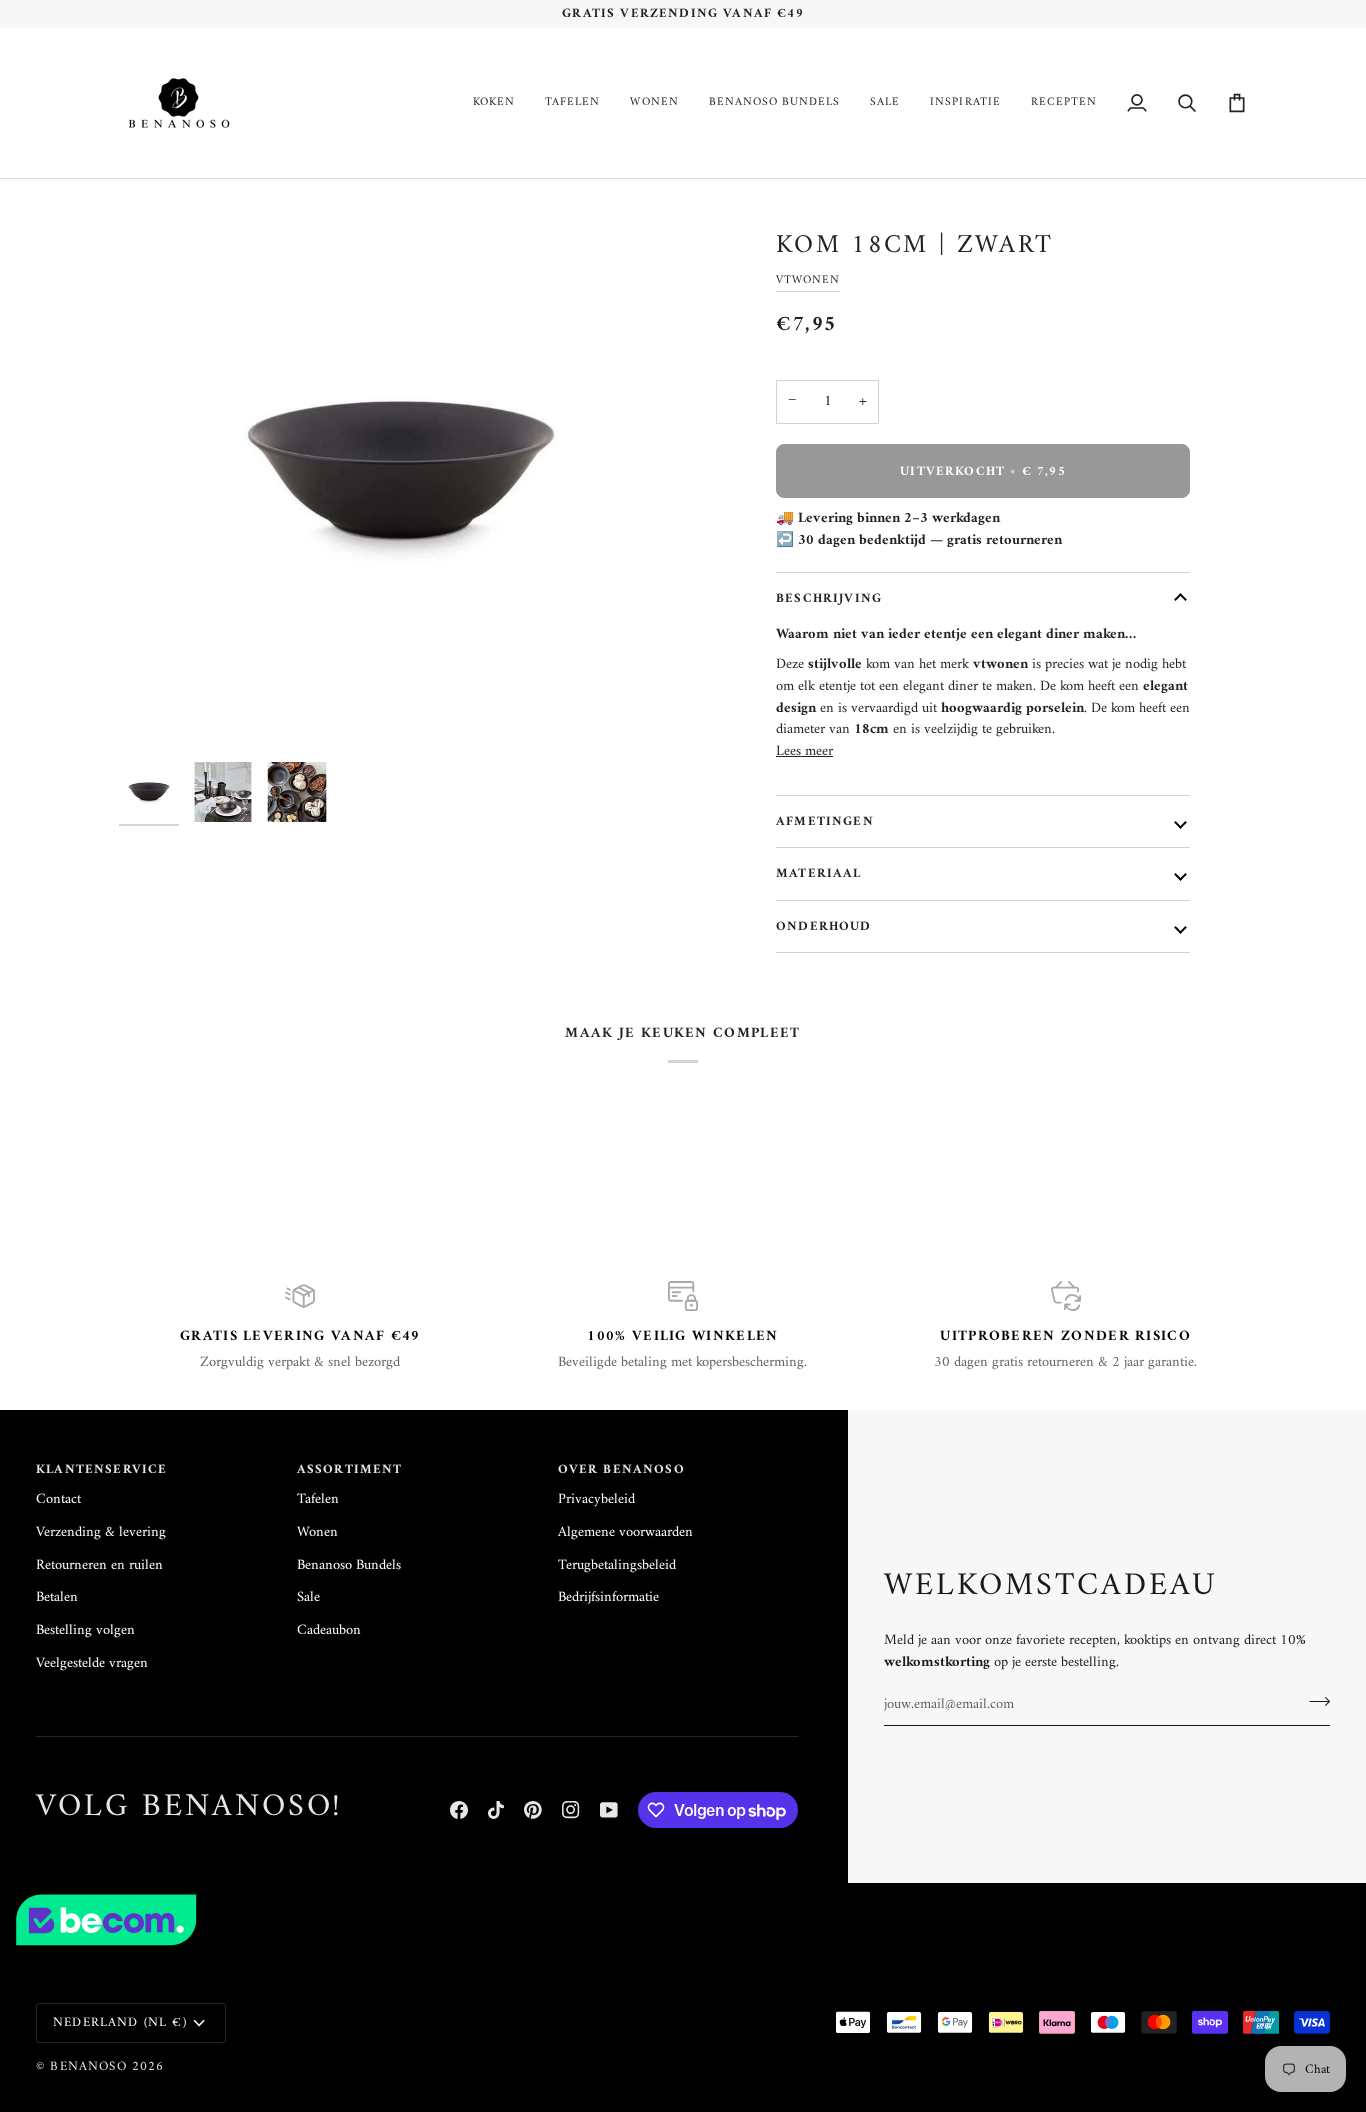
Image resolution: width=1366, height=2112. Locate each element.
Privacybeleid (596, 1499)
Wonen (317, 1532)
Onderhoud (824, 926)
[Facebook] (459, 1810)
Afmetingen (825, 821)
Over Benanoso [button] (621, 1470)
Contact (58, 1499)
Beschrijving (829, 598)
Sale (308, 1597)
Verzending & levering (101, 1532)
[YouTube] (609, 1810)
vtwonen (808, 280)
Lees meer (804, 752)
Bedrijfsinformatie (608, 1597)
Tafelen (318, 1499)
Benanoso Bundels (349, 1565)
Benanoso (88, 2066)
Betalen (57, 1597)
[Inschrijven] (1313, 1702)
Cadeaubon (329, 1630)
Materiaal (819, 873)
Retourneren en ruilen (99, 1565)
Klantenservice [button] (101, 1470)
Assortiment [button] (350, 1470)
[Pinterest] (533, 1810)
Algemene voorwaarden (625, 1532)
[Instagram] (571, 1810)
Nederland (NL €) (120, 2022)
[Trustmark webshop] (683, 1920)
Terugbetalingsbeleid (617, 1565)
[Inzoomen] (401, 470)
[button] (494, 103)
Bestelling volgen (85, 1630)
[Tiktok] (496, 1810)
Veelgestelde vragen (92, 1663)
